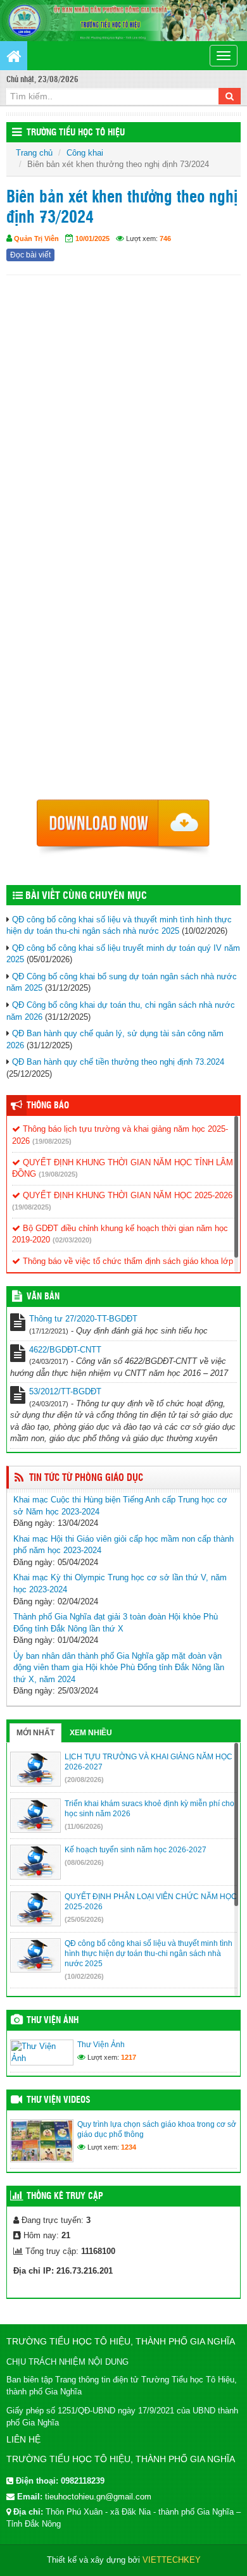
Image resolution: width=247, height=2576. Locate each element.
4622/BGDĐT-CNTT (65, 1350)
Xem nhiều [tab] (91, 1733)
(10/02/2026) (84, 1976)
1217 (129, 2057)
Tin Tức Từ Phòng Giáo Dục (86, 1478)
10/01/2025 (92, 238)
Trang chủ (34, 153)
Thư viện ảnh (53, 2021)
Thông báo (48, 1106)
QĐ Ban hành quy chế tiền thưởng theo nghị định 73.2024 (118, 1062)
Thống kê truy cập (65, 2196)
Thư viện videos (59, 2100)
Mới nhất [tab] (35, 1733)
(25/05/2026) (84, 1919)
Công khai (85, 153)
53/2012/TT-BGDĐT (65, 1391)
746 (165, 238)
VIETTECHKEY (172, 2560)
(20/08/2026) (84, 1780)
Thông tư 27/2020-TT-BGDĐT (83, 1319)
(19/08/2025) (52, 1141)
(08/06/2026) (84, 1862)
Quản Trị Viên (36, 238)
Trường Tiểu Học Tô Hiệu (76, 133)
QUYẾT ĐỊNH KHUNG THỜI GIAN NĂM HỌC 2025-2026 (126, 1195)
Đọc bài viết (30, 255)
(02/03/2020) (72, 1240)
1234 (129, 2147)
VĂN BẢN (43, 1297)
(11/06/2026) (84, 1826)
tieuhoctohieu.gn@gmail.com (98, 2497)
